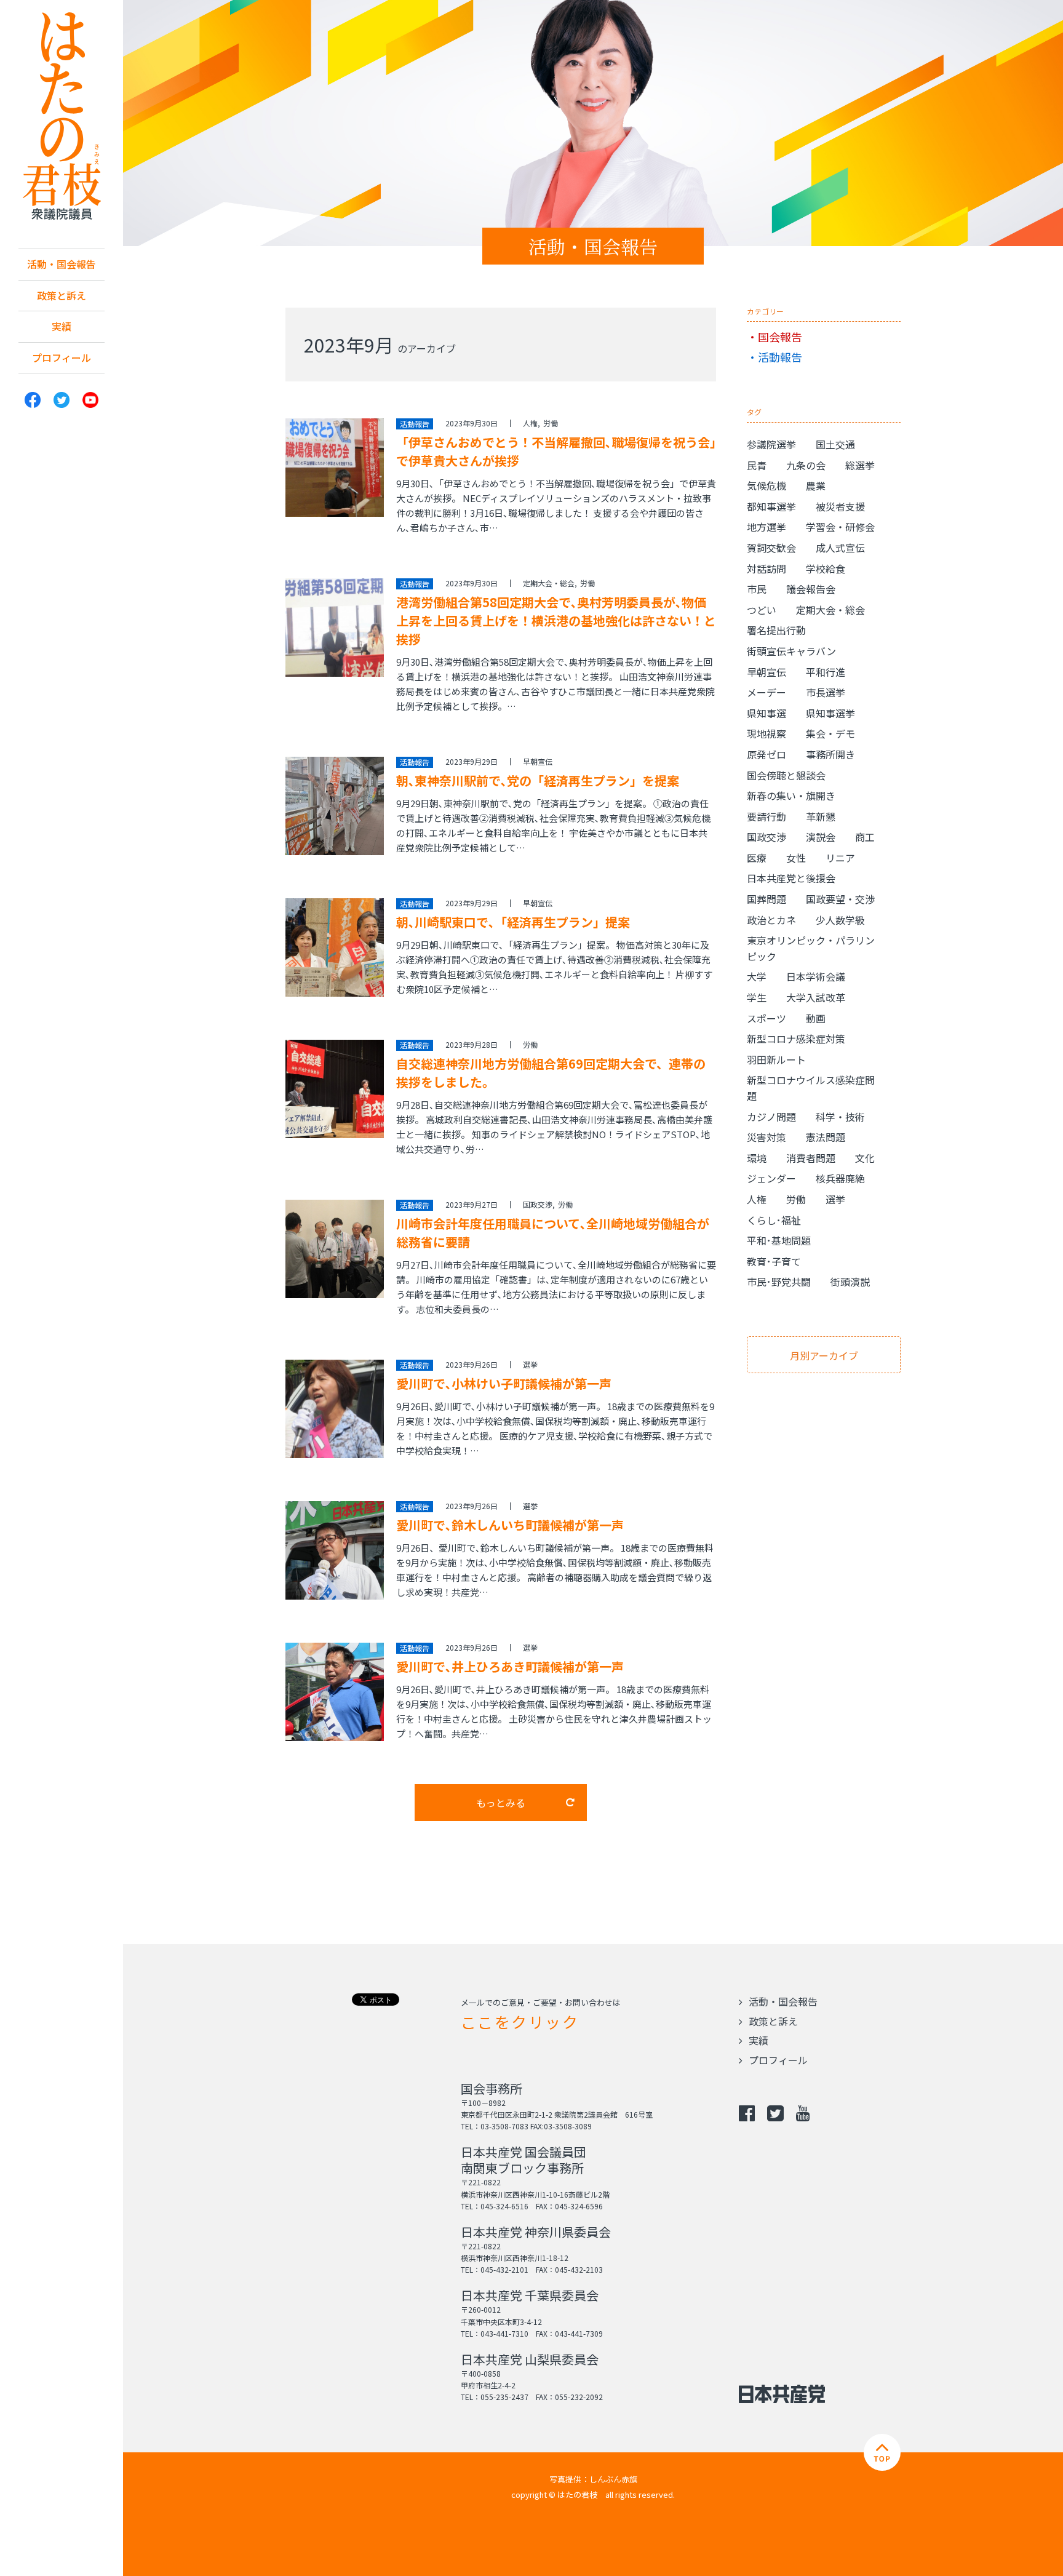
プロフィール (62, 357)
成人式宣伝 (840, 548)
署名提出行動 (776, 630)
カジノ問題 (771, 1117)
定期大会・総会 (549, 583)
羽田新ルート (776, 1059)
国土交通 (835, 444)
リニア (840, 858)
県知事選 (766, 713)
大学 (757, 976)
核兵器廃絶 (840, 1178)
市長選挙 (826, 692)
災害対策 (766, 1137)
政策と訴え (62, 295)
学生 (757, 997)
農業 (816, 485)
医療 (757, 858)
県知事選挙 (830, 713)
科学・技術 (840, 1117)
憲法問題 (826, 1137)
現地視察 (766, 733)
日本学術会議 (816, 976)
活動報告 (780, 357)
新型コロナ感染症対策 (796, 1039)
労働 (551, 423)
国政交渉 (538, 1204)
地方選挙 (766, 527)
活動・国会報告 (62, 264)
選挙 (530, 1364)
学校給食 (826, 568)
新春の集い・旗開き (791, 796)
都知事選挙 (771, 506)
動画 (816, 1018)
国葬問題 (766, 899)
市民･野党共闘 (779, 1282)
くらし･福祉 (774, 1220)
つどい (762, 610)
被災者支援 (840, 506)
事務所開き (830, 754)
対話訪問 (766, 568)
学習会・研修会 (840, 527)
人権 (530, 423)
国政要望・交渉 (840, 899)
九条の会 (806, 465)
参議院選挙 (771, 444)
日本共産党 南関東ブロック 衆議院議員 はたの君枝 (62, 117)
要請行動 (766, 816)
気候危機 (766, 485)
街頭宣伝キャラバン (791, 651)
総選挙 (860, 465)
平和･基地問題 (779, 1240)
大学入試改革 (816, 997)
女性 (796, 858)
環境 (757, 1158)
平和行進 (826, 672)
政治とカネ (771, 920)
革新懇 (821, 816)
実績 (62, 326)
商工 (865, 837)
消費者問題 (811, 1158)
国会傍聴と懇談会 (786, 775)
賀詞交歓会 (771, 548)
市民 (757, 589)
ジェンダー (771, 1178)
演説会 (821, 837)
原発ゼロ (766, 754)
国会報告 (780, 337)
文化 (865, 1158)
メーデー (766, 692)
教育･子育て (774, 1261)
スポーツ (766, 1018)
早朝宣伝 (538, 761)
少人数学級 (840, 920)
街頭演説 (850, 1282)
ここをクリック (520, 2022)
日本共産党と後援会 (791, 878)
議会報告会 (811, 589)
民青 (757, 465)
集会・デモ (830, 733)
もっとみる (501, 1803)
